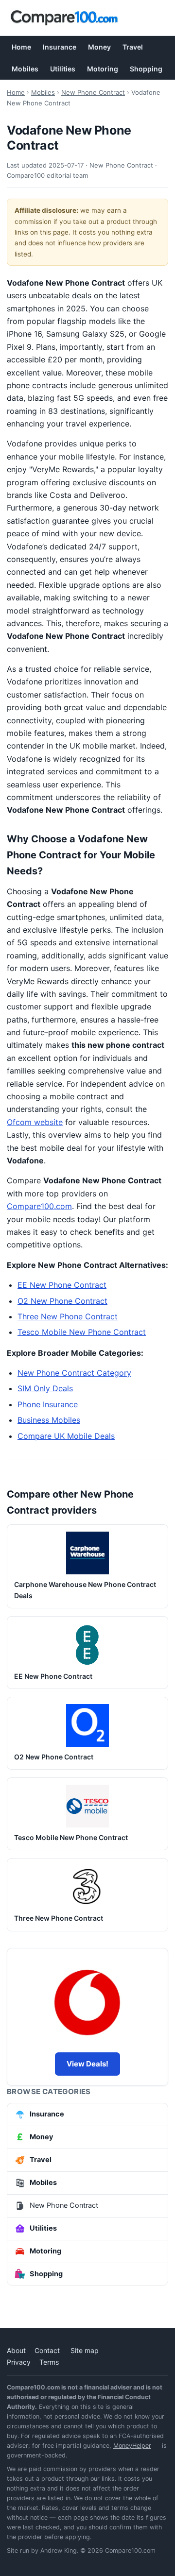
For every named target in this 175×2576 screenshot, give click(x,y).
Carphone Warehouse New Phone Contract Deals (85, 1590)
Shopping (146, 69)
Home (21, 47)
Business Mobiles (49, 1420)
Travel (133, 47)
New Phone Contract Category (74, 1373)
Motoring (103, 69)
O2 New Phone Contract (62, 1301)
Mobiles (25, 69)
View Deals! (87, 2064)
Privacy (19, 2362)
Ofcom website (35, 1122)
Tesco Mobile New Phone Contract (82, 1332)
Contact (47, 2350)
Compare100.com (39, 1206)
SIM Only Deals (45, 1388)
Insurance (60, 47)
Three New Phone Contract (68, 1316)
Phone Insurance (48, 1404)
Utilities (63, 69)
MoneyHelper (132, 2446)
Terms (49, 2362)
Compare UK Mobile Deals (66, 1436)
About (16, 2350)
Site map (85, 2350)
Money (99, 47)
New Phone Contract (93, 92)
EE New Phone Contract (62, 1285)
